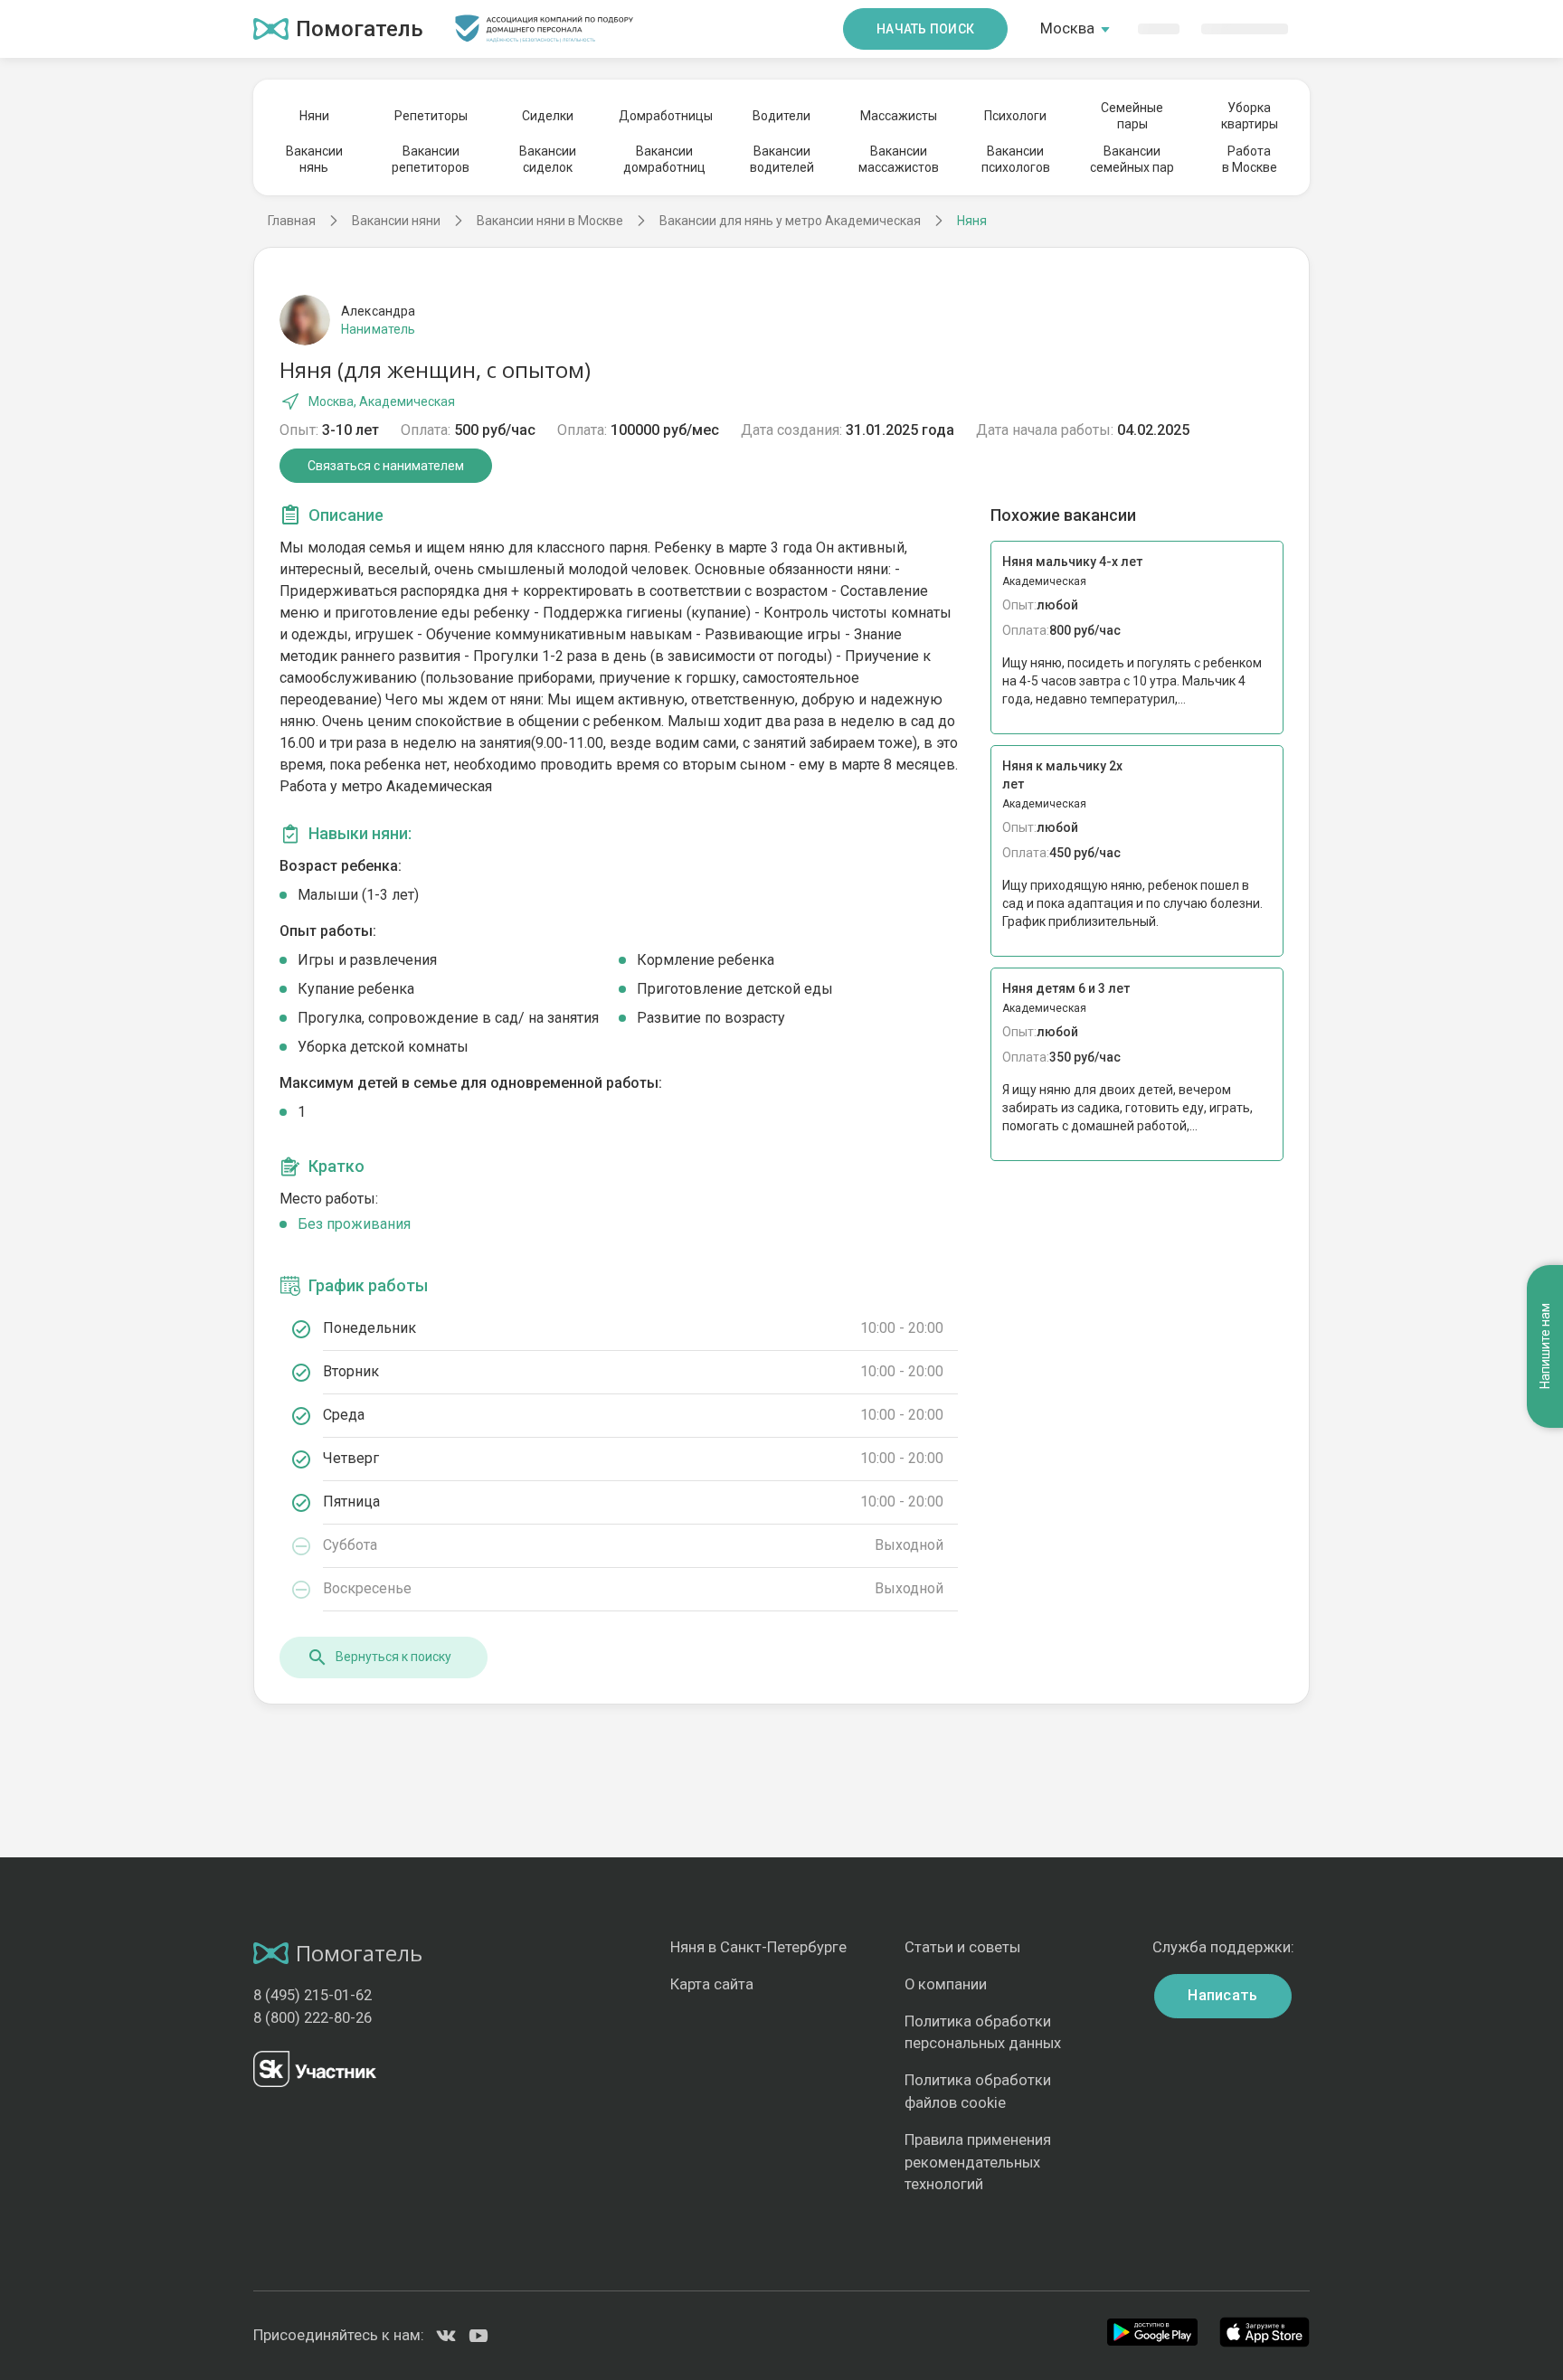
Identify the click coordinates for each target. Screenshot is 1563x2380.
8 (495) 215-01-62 (313, 1995)
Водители (781, 116)
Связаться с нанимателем (386, 466)
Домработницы (665, 116)
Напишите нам (1545, 1347)
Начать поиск (925, 29)
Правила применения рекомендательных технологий (978, 2163)
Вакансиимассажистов (899, 159)
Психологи (1015, 116)
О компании (946, 1984)
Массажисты (899, 116)
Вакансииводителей (782, 159)
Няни (314, 116)
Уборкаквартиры (1250, 116)
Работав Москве (1250, 159)
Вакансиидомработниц (664, 159)
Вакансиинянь (314, 159)
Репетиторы (431, 116)
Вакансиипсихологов (1016, 159)
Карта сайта (712, 1984)
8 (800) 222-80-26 (313, 2018)
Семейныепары (1132, 116)
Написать (1223, 1995)
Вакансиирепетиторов (431, 159)
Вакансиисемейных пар (1132, 159)
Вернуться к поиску (393, 1657)
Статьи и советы (962, 1947)
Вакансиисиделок (548, 159)
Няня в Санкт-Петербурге (758, 1947)
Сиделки (548, 116)
